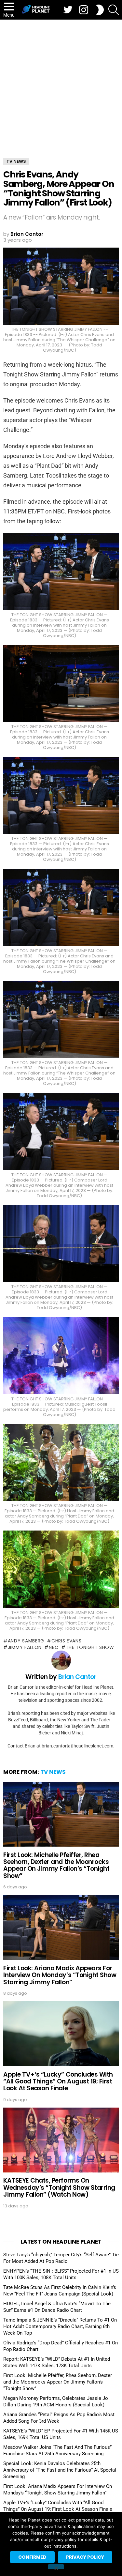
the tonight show (90, 1647)
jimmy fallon (25, 1647)
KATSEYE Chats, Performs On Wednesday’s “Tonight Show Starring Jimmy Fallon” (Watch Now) (59, 2187)
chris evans (66, 1641)
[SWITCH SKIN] (100, 10)
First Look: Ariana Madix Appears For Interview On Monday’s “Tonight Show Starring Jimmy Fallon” (60, 1975)
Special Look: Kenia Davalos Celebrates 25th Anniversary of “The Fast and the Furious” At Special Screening (60, 2470)
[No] (56, 2567)
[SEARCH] (114, 10)
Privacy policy (85, 2557)
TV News (53, 1772)
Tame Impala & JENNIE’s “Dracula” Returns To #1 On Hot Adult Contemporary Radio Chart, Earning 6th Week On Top (60, 2326)
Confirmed (32, 2557)
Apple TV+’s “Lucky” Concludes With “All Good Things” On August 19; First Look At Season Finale (58, 2081)
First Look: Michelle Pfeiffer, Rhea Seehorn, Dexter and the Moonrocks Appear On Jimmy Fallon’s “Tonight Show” (56, 1865)
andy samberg (26, 1641)
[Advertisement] (61, 84)
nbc (54, 1647)
